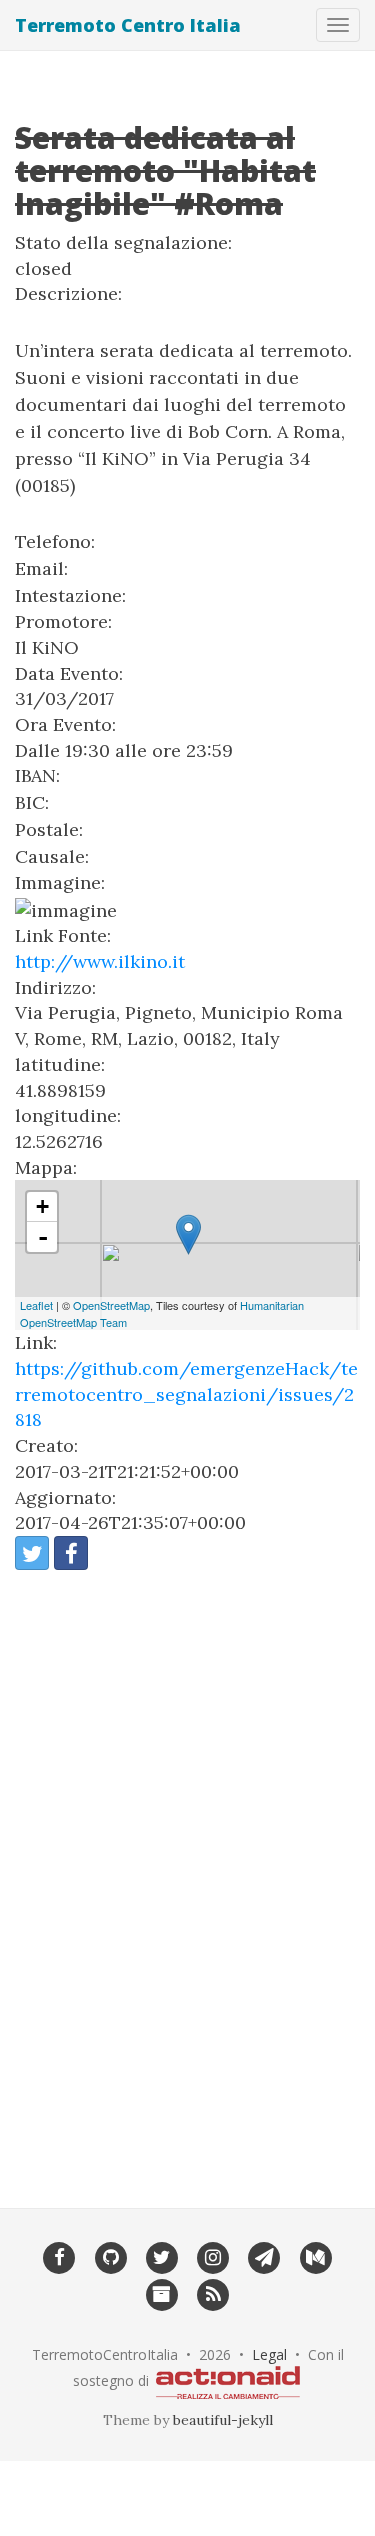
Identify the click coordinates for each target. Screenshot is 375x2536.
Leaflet (36, 1305)
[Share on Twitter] (32, 1553)
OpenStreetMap (111, 1305)
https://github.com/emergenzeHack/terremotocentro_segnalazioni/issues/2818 (186, 1394)
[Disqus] (187, 1876)
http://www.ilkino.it (100, 961)
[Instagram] (213, 2256)
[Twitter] (161, 2256)
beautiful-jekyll (223, 2420)
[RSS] (213, 2294)
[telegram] (264, 2256)
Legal (269, 2354)
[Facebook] (59, 2256)
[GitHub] (110, 2256)
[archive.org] (161, 2294)
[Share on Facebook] (71, 1553)
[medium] (315, 2256)
